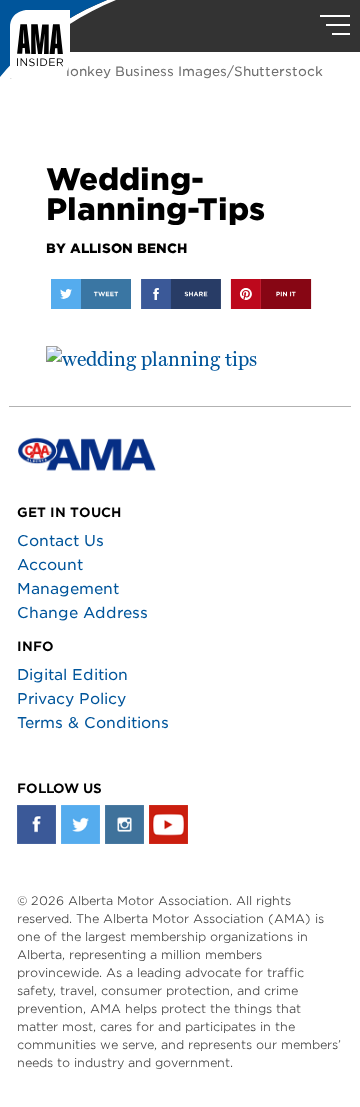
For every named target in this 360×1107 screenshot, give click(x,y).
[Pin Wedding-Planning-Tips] (271, 294)
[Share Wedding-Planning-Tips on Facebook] (181, 294)
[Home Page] (58, 45)
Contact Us (60, 541)
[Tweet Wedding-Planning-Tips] (91, 294)
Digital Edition (72, 675)
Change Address (82, 613)
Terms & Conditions (93, 723)
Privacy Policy (71, 699)
